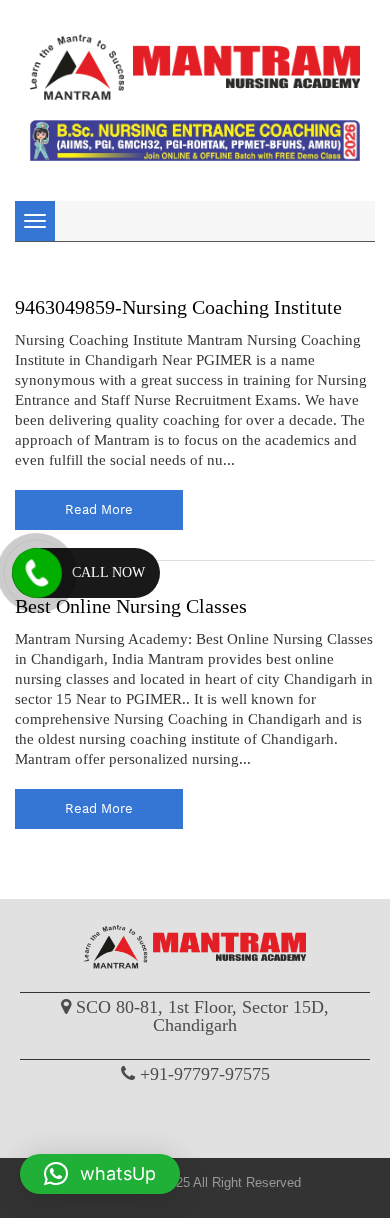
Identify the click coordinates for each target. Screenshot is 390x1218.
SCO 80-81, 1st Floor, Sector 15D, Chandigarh (202, 1016)
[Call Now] (37, 573)
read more (99, 509)
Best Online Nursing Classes (131, 606)
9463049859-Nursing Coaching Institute (178, 307)
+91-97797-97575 (205, 1074)
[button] (100, 1174)
